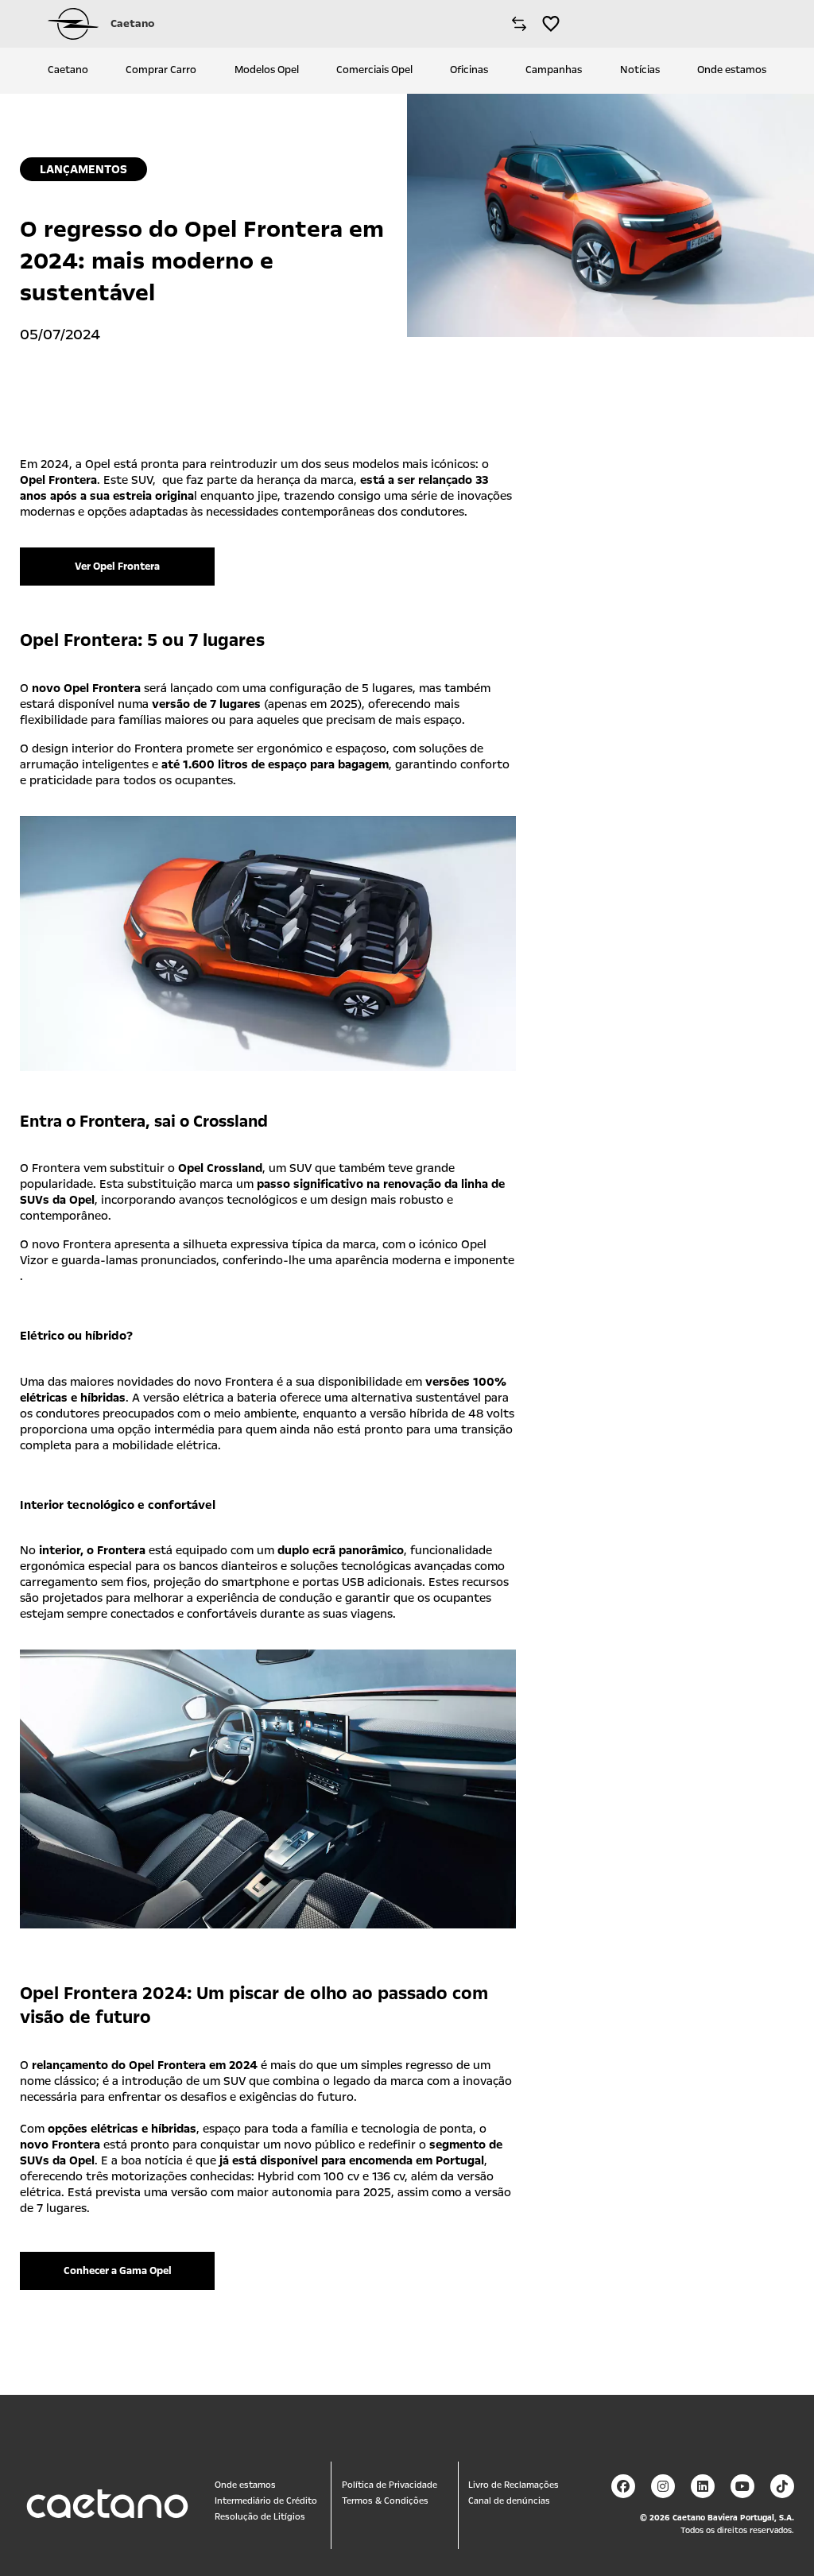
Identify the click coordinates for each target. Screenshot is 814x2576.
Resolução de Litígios (260, 2517)
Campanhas (554, 70)
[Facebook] (623, 2486)
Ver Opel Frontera (117, 567)
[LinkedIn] (703, 2486)
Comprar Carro (161, 70)
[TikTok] (782, 2486)
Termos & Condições (385, 2501)
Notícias (640, 70)
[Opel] (73, 24)
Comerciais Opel (374, 70)
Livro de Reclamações (514, 2485)
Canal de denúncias (509, 2501)
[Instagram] (663, 2486)
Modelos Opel (267, 70)
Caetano (68, 70)
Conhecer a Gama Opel (118, 2271)
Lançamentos (83, 169)
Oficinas (469, 70)
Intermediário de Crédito (266, 2501)
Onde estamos (732, 70)
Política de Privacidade (390, 2485)
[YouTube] (742, 2486)
